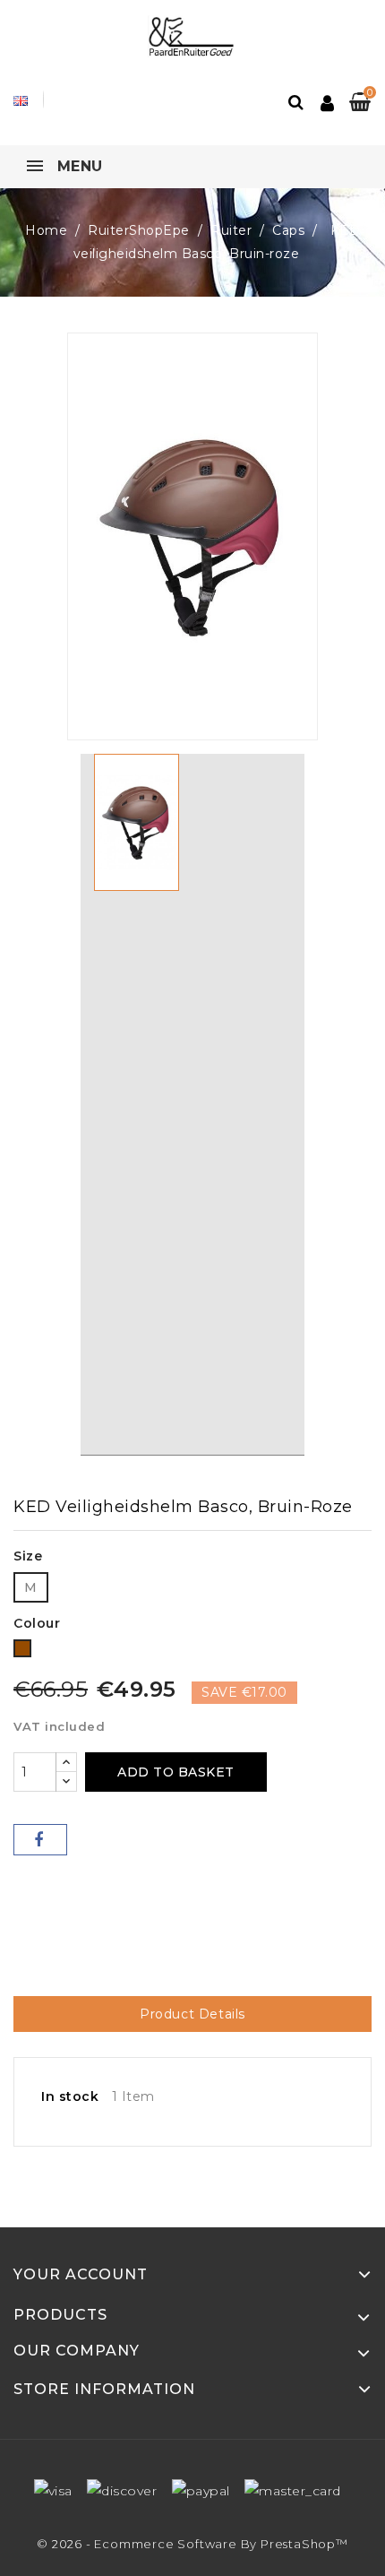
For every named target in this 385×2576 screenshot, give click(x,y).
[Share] (40, 1840)
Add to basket (176, 1772)
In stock (70, 2096)
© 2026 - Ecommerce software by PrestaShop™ (192, 2544)
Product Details (192, 2014)
